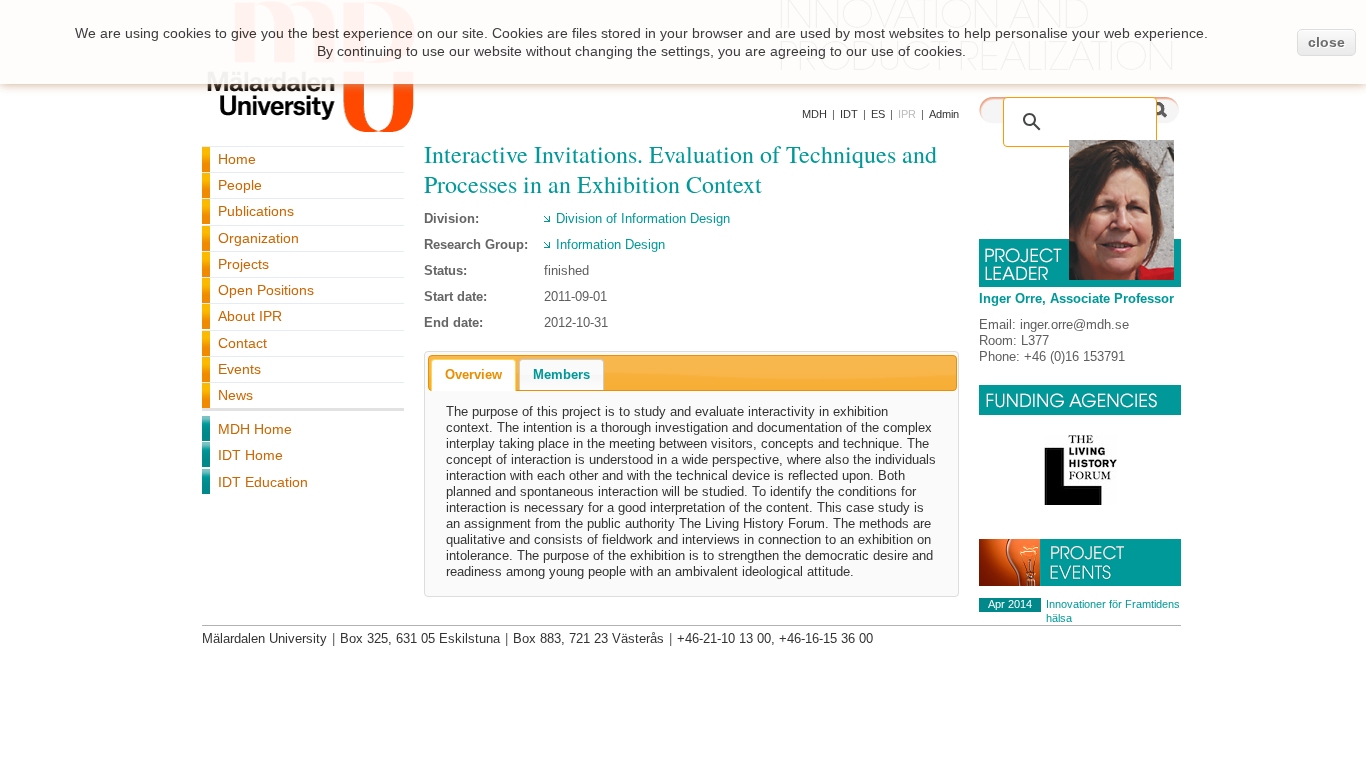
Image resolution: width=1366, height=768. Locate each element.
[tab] (473, 375)
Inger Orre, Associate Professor (1076, 298)
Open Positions (266, 290)
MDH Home (255, 429)
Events (239, 369)
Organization (258, 238)
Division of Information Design (643, 218)
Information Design (610, 244)
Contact (242, 343)
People (240, 185)
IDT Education (263, 482)
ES (878, 114)
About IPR (250, 316)
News (235, 395)
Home (237, 159)
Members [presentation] (561, 374)
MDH (814, 114)
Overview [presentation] (473, 374)
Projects (243, 264)
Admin (944, 114)
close (1326, 42)
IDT (849, 114)
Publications (256, 211)
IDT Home (250, 455)
